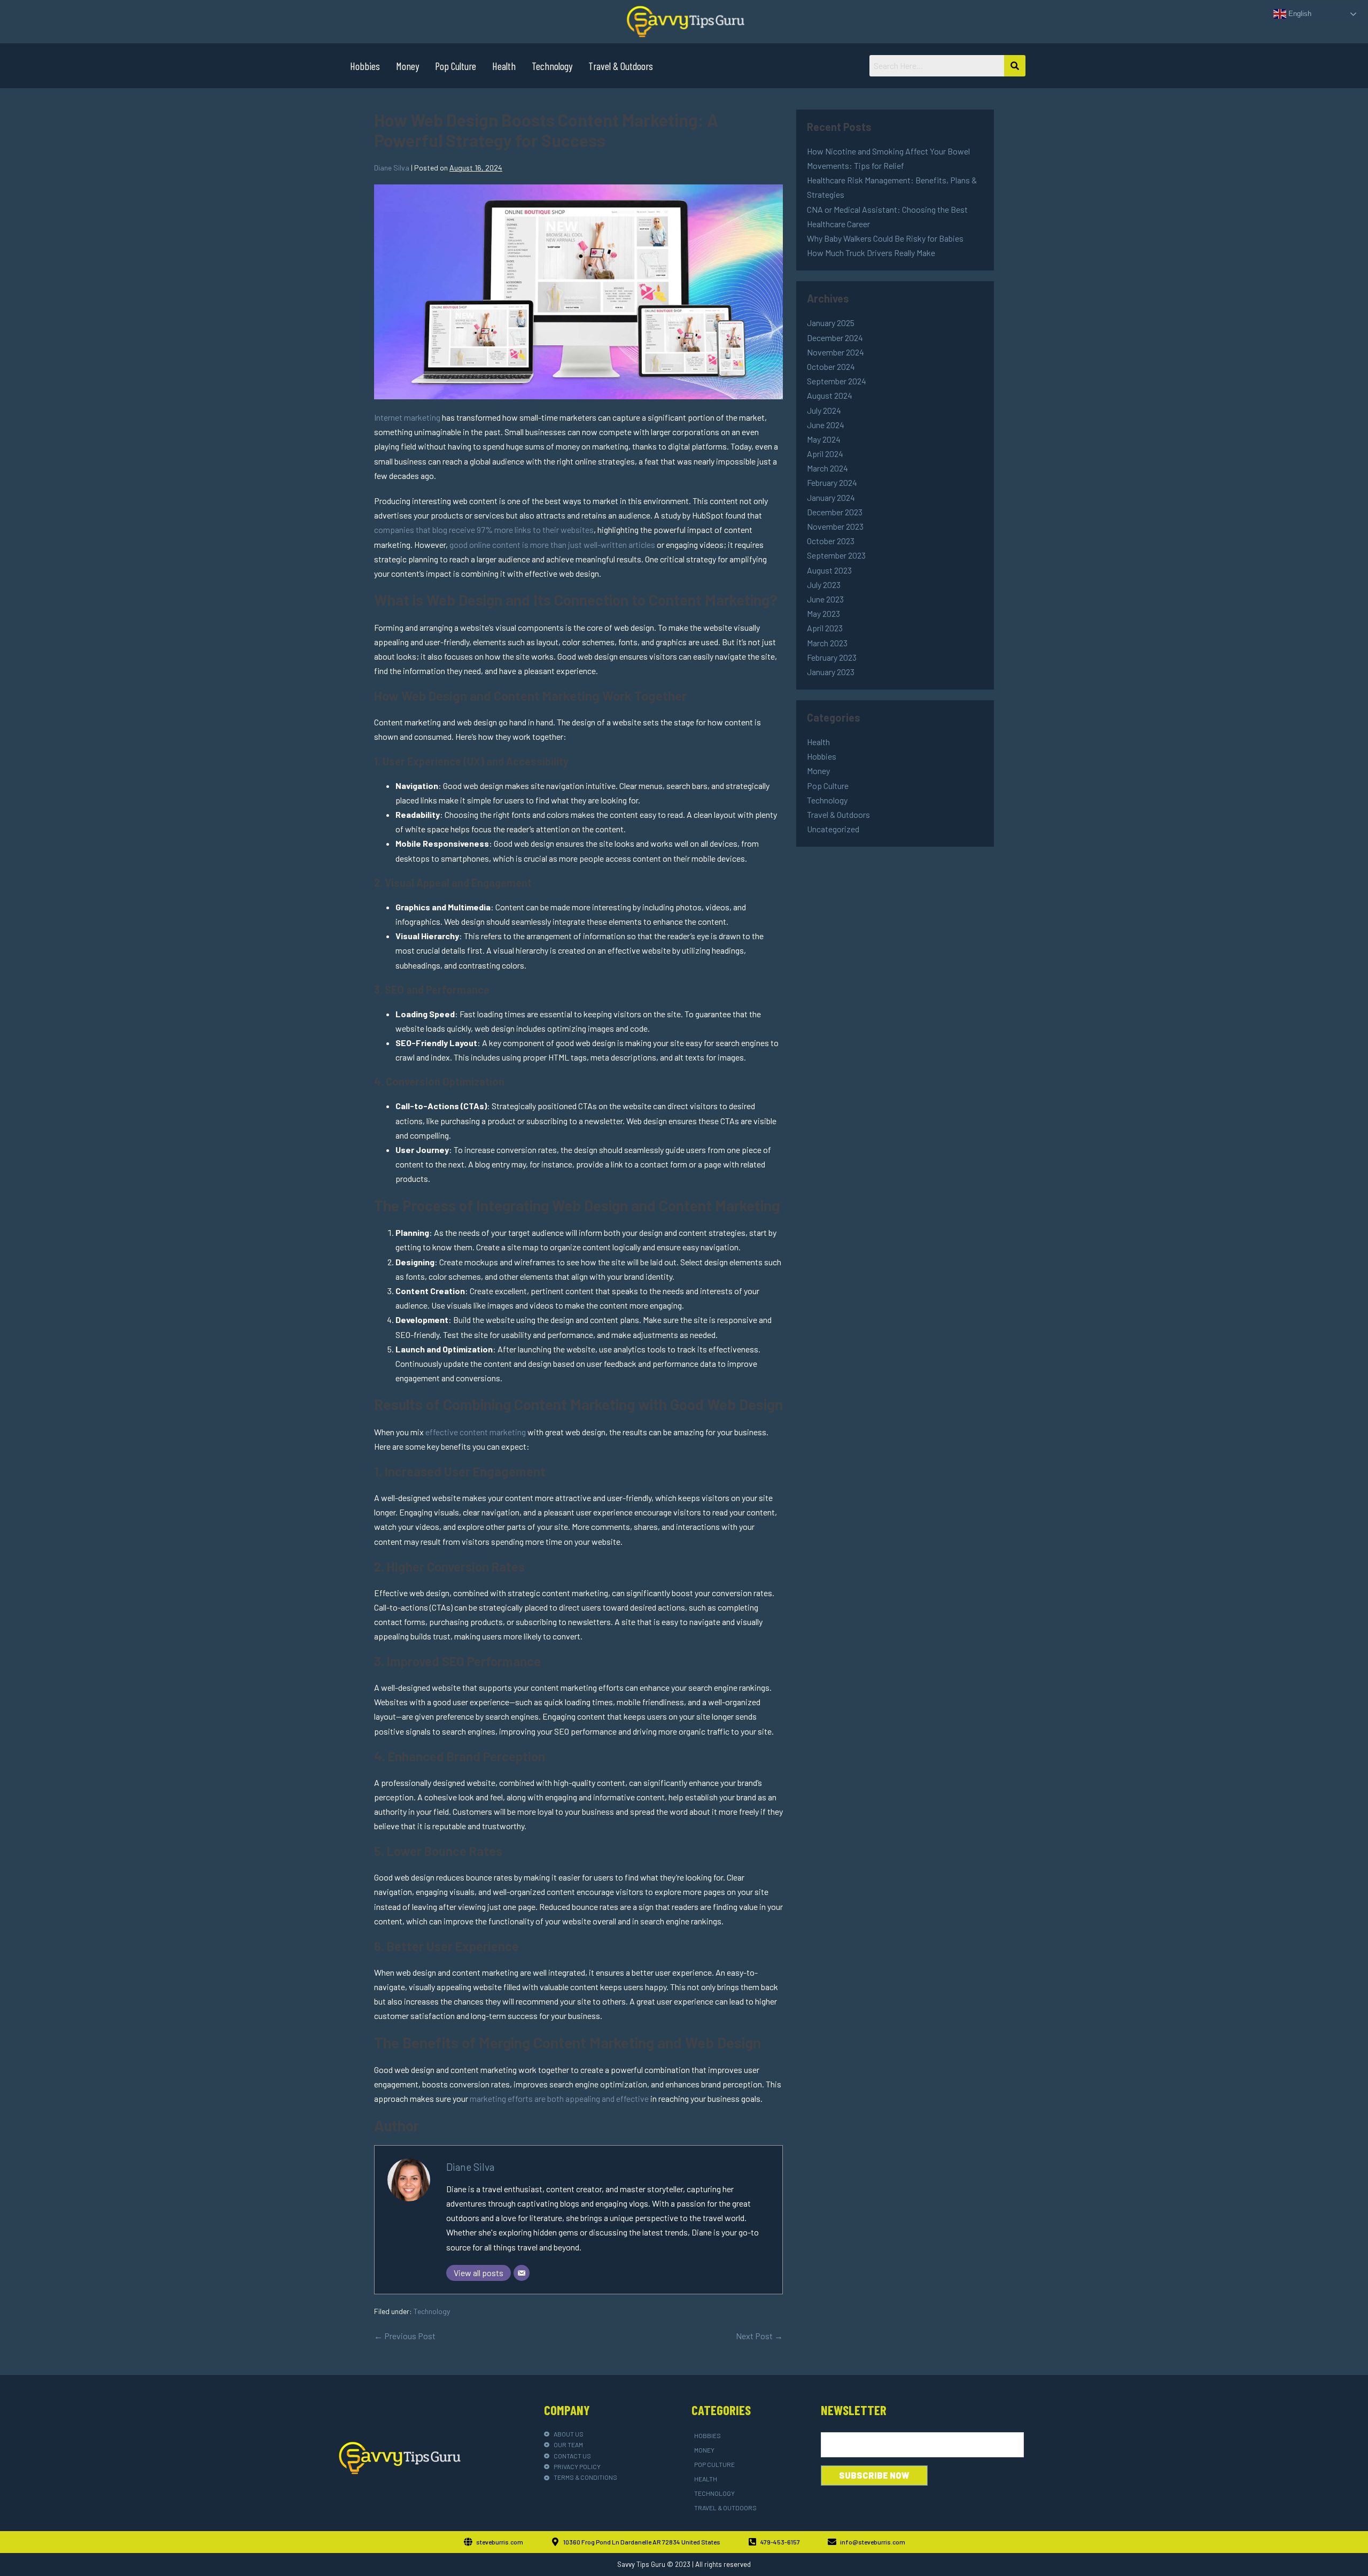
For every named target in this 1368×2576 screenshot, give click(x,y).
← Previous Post (405, 2336)
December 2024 (835, 338)
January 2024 (831, 497)
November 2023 (835, 526)
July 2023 (824, 585)
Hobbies (365, 66)
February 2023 (832, 657)
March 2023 (827, 643)
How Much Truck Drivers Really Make (871, 253)
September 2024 (837, 381)
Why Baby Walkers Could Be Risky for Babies (885, 238)
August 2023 (829, 570)
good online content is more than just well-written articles (552, 544)
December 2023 (835, 512)
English (1299, 14)
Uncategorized (833, 829)
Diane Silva (470, 2167)
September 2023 (836, 555)
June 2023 (825, 599)
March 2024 (827, 468)
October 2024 (831, 366)
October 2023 (831, 541)
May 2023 (823, 613)
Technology (552, 66)
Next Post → (759, 2336)
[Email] (522, 2273)
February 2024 (832, 482)
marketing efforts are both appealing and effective (559, 2098)
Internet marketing (407, 417)
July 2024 (824, 410)
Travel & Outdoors (621, 66)
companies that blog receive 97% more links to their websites (484, 529)
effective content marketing (476, 1432)
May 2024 (824, 439)
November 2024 (835, 352)
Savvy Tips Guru (641, 2564)
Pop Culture (456, 66)
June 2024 (826, 425)
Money (407, 66)
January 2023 (831, 672)
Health (504, 66)
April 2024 (825, 454)
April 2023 (825, 628)
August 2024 (830, 395)
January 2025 (831, 323)
